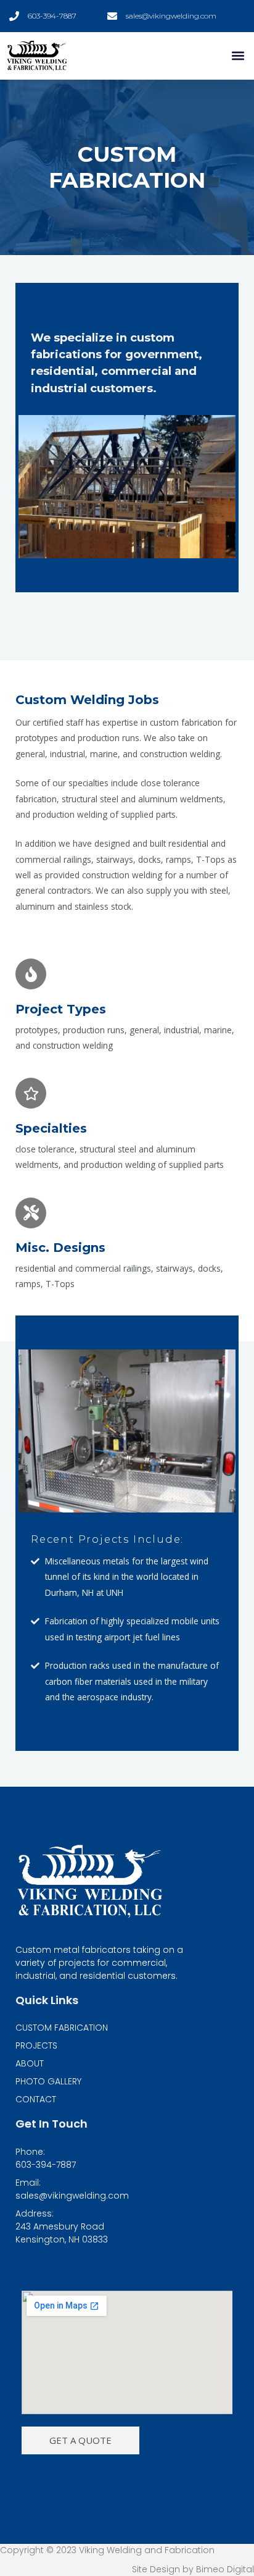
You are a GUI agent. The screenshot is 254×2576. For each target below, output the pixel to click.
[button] (238, 56)
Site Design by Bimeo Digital (193, 2569)
